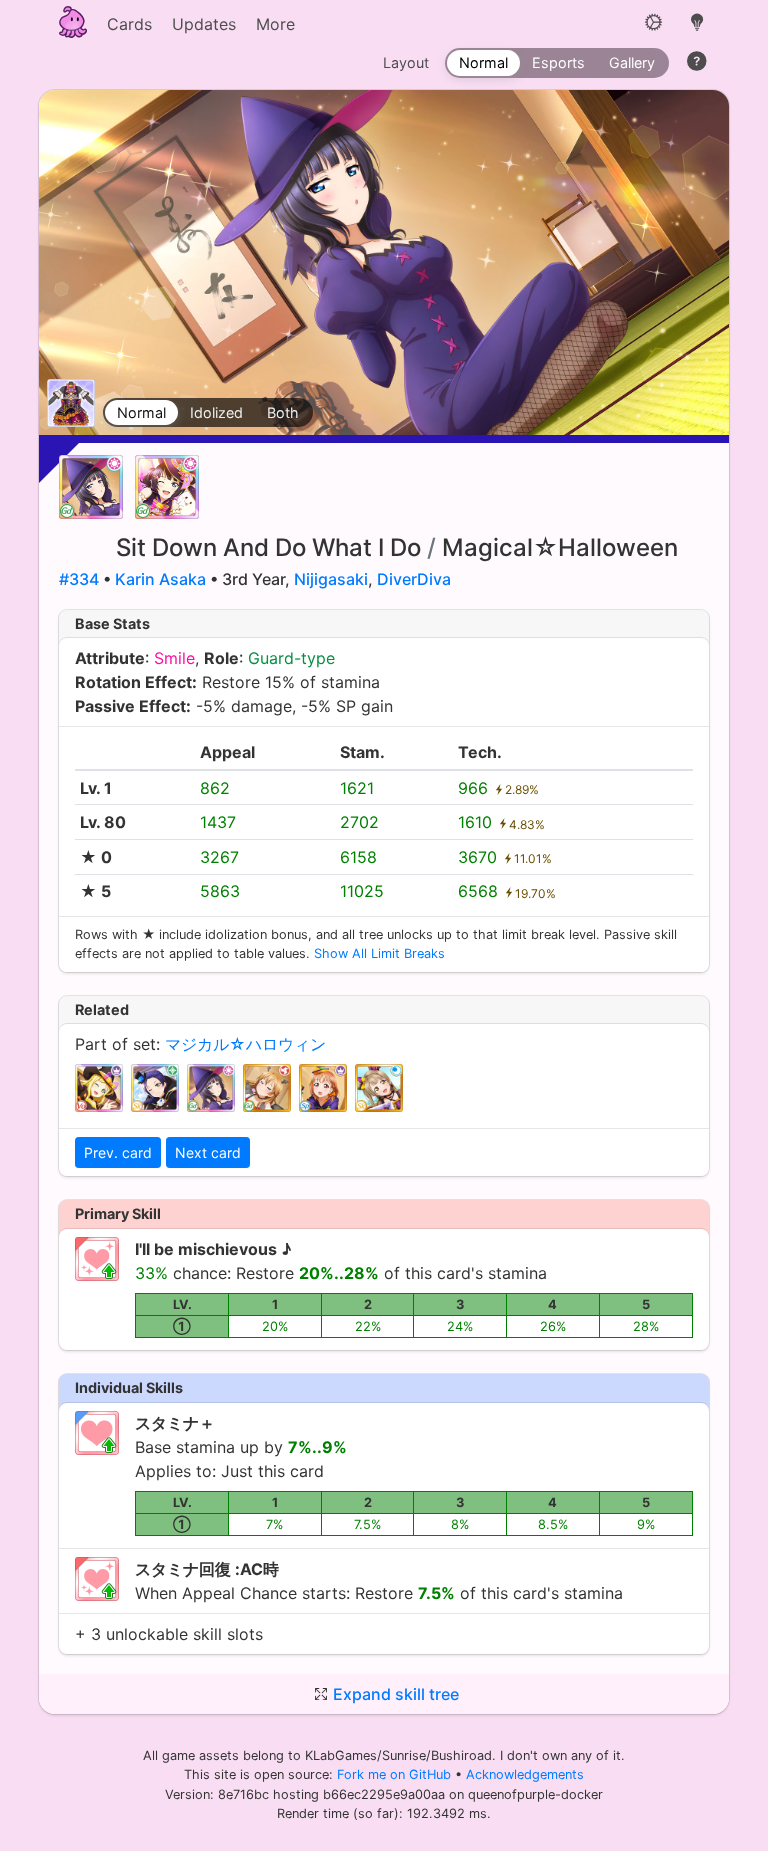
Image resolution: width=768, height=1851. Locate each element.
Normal (141, 412)
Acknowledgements (525, 1774)
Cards (129, 24)
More (275, 24)
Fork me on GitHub (396, 1774)
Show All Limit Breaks (379, 953)
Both (283, 412)
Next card (208, 1152)
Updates (204, 24)
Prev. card (118, 1152)
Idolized (216, 412)
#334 (79, 579)
